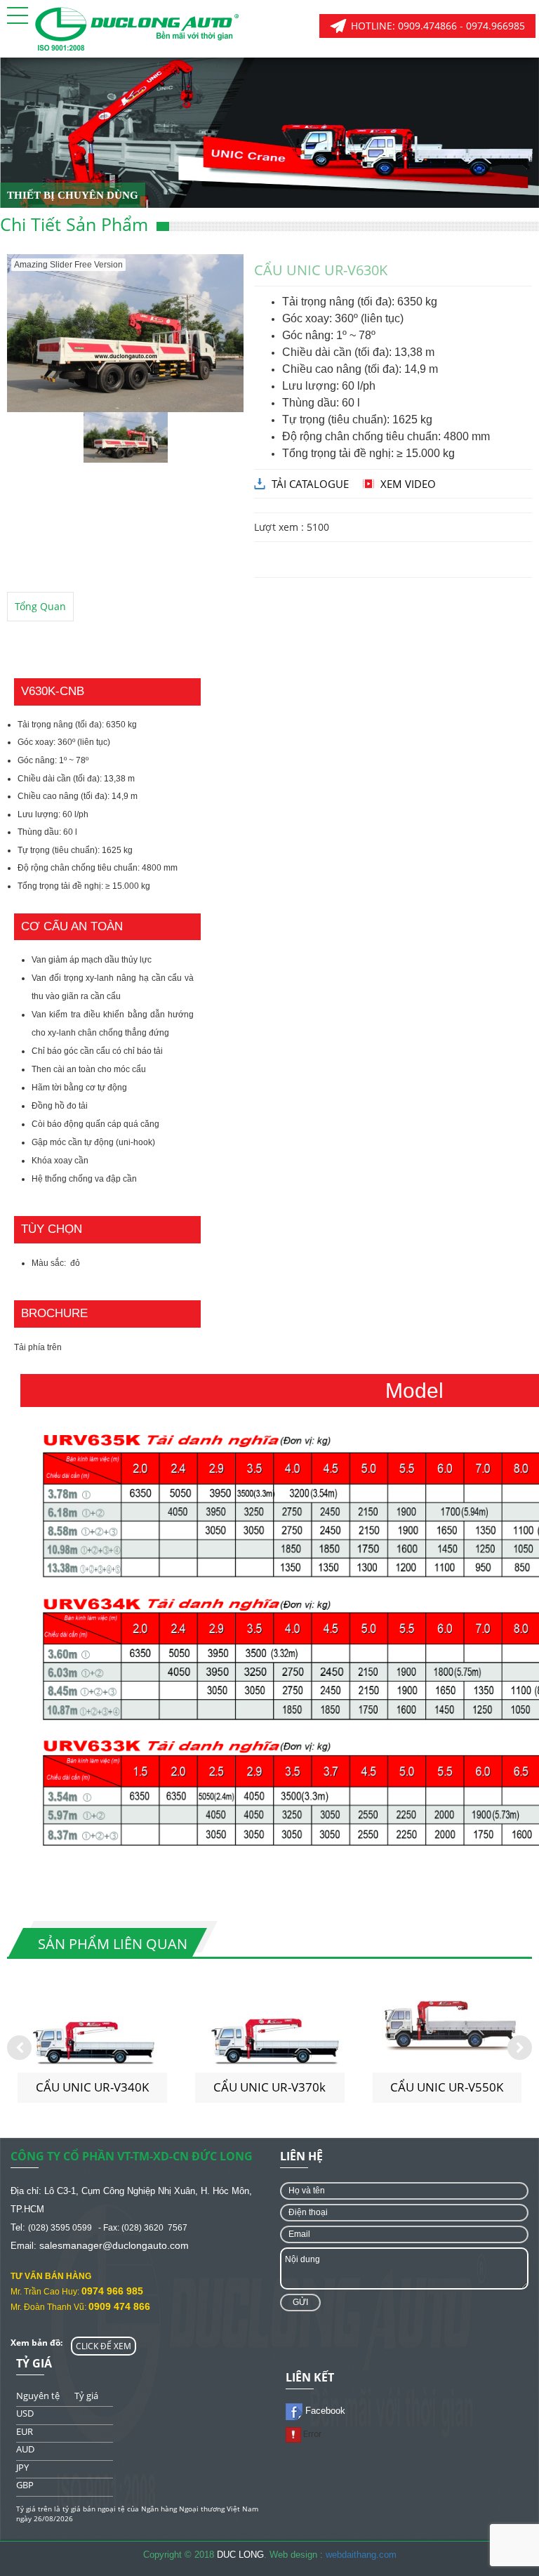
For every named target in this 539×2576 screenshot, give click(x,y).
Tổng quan (40, 606)
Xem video (408, 484)
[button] (18, 15)
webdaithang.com (361, 2555)
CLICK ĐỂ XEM (104, 2346)
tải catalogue (310, 484)
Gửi (300, 2302)
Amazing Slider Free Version (68, 265)
